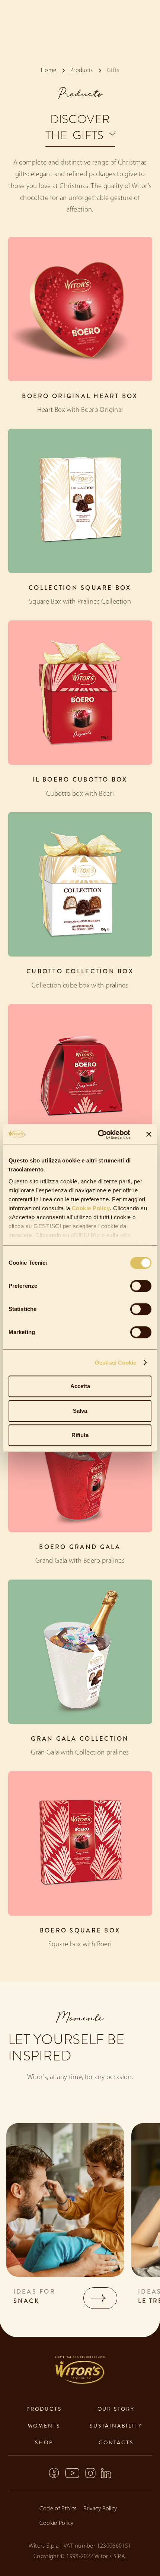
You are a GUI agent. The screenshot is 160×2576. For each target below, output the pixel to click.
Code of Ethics (58, 2509)
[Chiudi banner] (149, 1134)
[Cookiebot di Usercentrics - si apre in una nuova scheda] (99, 1134)
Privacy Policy (100, 2509)
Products (44, 2409)
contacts (116, 2442)
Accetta (80, 1386)
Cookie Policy (90, 1208)
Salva (80, 1411)
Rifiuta (80, 1435)
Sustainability (116, 2426)
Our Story (116, 2409)
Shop (44, 2442)
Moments (44, 2426)
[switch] (141, 1286)
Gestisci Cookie (116, 1363)
